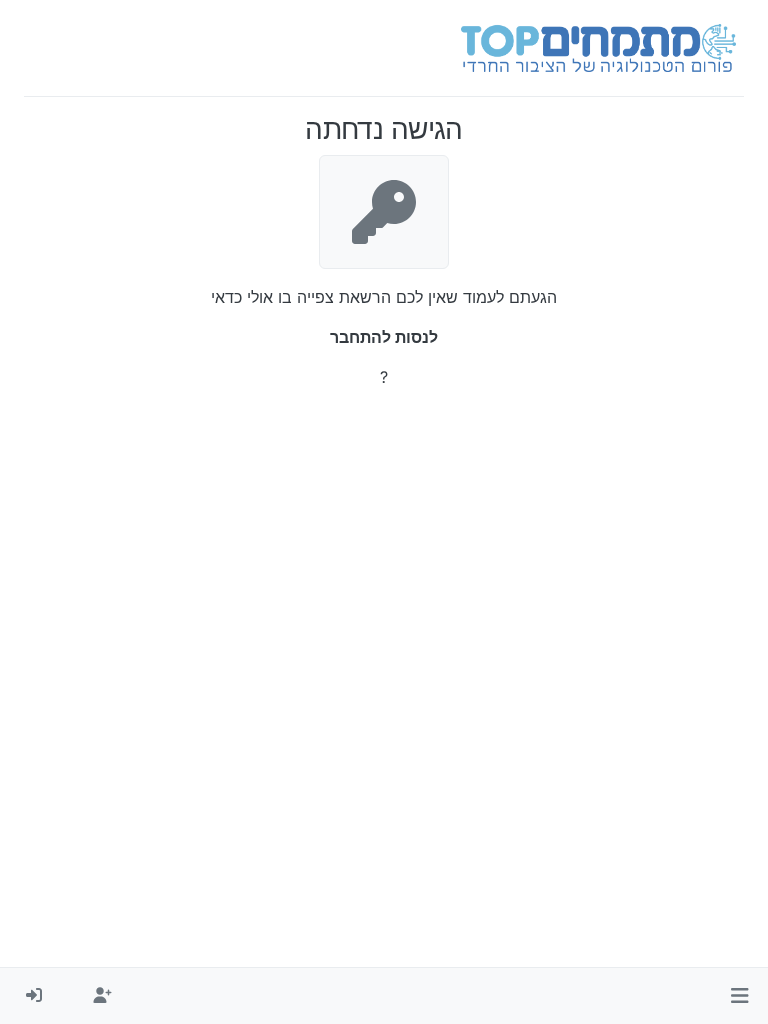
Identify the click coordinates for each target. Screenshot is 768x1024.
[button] (739, 996)
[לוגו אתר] (598, 48)
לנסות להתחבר (384, 337)
